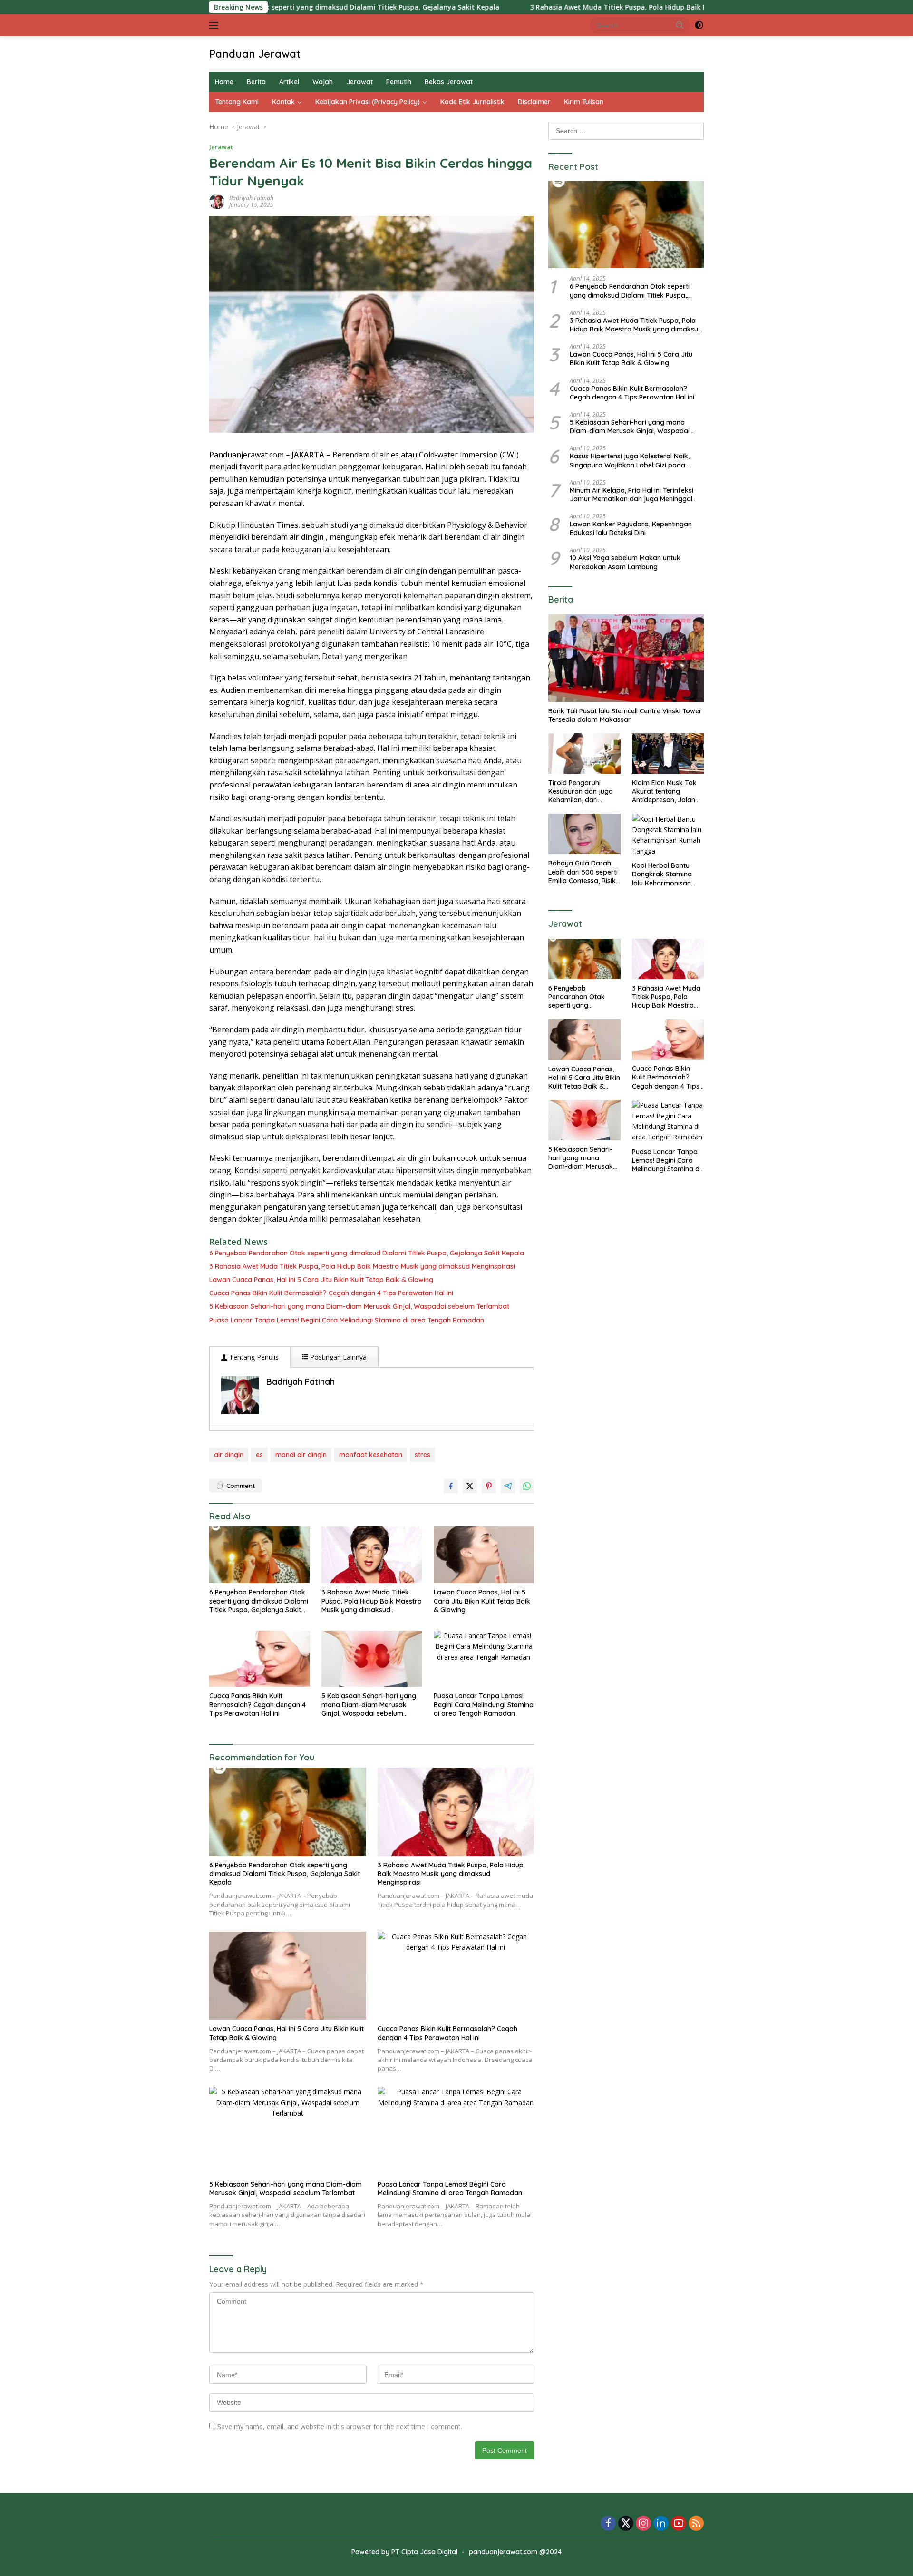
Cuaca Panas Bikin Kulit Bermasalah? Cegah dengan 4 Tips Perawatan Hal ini (331, 1293)
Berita (256, 82)
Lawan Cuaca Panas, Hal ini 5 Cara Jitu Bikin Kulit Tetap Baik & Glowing (321, 1280)
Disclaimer (534, 102)
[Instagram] (643, 2524)
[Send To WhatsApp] (527, 1486)
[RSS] (696, 2524)
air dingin (229, 1455)
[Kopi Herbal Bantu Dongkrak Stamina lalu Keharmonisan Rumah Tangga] (668, 835)
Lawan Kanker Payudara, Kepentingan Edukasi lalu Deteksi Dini (631, 528)
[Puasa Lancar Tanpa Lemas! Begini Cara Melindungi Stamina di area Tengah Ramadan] (484, 1659)
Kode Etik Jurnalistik (472, 102)
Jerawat (359, 82)
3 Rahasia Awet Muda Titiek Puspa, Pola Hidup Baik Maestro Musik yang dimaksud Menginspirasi (585, 7)
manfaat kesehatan (371, 1455)
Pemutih (399, 82)
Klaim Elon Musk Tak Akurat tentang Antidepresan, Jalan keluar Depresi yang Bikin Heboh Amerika (665, 792)
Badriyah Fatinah (251, 198)
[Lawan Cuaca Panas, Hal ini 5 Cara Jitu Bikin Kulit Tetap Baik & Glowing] (484, 1555)
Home (224, 82)
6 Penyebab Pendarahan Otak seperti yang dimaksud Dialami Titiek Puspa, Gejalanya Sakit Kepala (367, 1253)
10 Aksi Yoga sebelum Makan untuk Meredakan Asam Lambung (625, 562)
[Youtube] (679, 2524)
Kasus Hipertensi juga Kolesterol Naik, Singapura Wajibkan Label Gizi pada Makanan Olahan (630, 460)
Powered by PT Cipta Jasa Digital (404, 2552)
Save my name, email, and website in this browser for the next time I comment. (340, 2426)
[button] (680, 25)
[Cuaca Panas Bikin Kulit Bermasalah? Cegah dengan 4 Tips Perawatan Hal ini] (260, 1659)
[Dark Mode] (699, 25)
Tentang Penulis (253, 1357)
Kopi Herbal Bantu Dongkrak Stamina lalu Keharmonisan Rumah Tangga (662, 874)
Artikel (289, 82)
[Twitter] (626, 2524)
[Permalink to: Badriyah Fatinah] (217, 201)
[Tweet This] (470, 1486)
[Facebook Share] (451, 1486)
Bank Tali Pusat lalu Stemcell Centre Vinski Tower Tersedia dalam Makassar (625, 715)
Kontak (283, 102)
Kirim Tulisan (584, 102)
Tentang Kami (237, 102)
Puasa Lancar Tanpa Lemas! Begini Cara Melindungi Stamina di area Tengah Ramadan (347, 1320)
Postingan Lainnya (337, 1357)
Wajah (323, 82)
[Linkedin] (661, 2524)
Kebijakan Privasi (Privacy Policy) (368, 102)
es (259, 1455)
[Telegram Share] (508, 1486)
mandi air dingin (301, 1455)
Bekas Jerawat (449, 82)
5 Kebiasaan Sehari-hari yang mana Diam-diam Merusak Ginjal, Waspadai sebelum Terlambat (359, 1306)
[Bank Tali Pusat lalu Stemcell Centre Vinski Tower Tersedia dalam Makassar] (626, 658)
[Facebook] (608, 2524)
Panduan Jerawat (255, 54)
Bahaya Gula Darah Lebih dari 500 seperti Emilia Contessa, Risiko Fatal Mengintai (584, 872)
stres (423, 1455)
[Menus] (216, 25)
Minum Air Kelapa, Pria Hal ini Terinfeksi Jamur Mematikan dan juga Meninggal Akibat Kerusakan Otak (631, 494)
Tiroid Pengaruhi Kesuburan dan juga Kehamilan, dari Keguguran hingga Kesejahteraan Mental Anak (583, 792)
